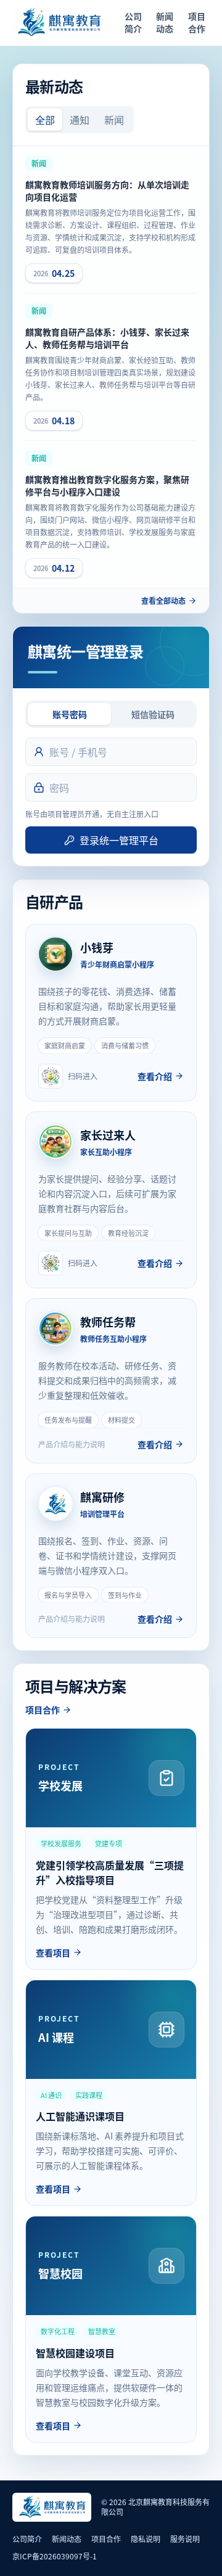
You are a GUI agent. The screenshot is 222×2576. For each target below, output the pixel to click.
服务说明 (185, 2539)
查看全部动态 (163, 601)
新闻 (114, 120)
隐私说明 (146, 2539)
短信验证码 (153, 714)
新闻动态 (165, 22)
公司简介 (133, 22)
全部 (45, 120)
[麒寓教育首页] (59, 23)
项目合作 (197, 22)
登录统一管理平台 (119, 840)
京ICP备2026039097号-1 (55, 2556)
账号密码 (70, 714)
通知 (80, 120)
